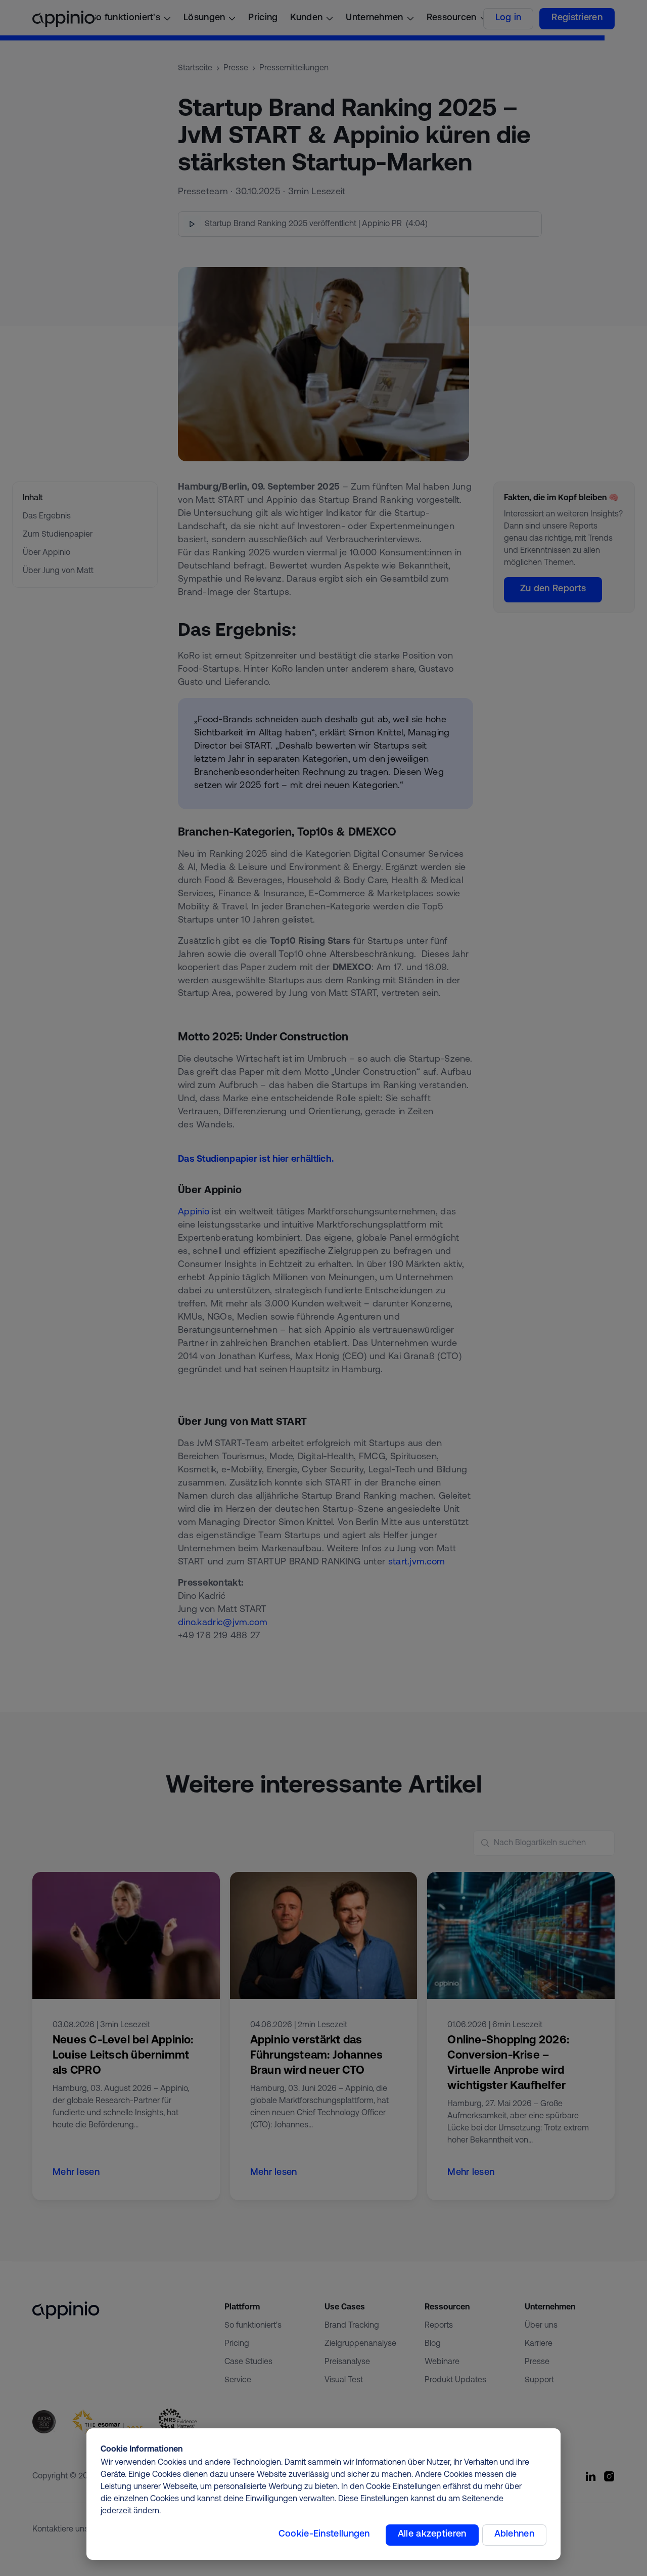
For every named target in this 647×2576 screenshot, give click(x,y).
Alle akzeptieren (432, 2535)
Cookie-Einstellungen (324, 2535)
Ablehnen (514, 2535)
